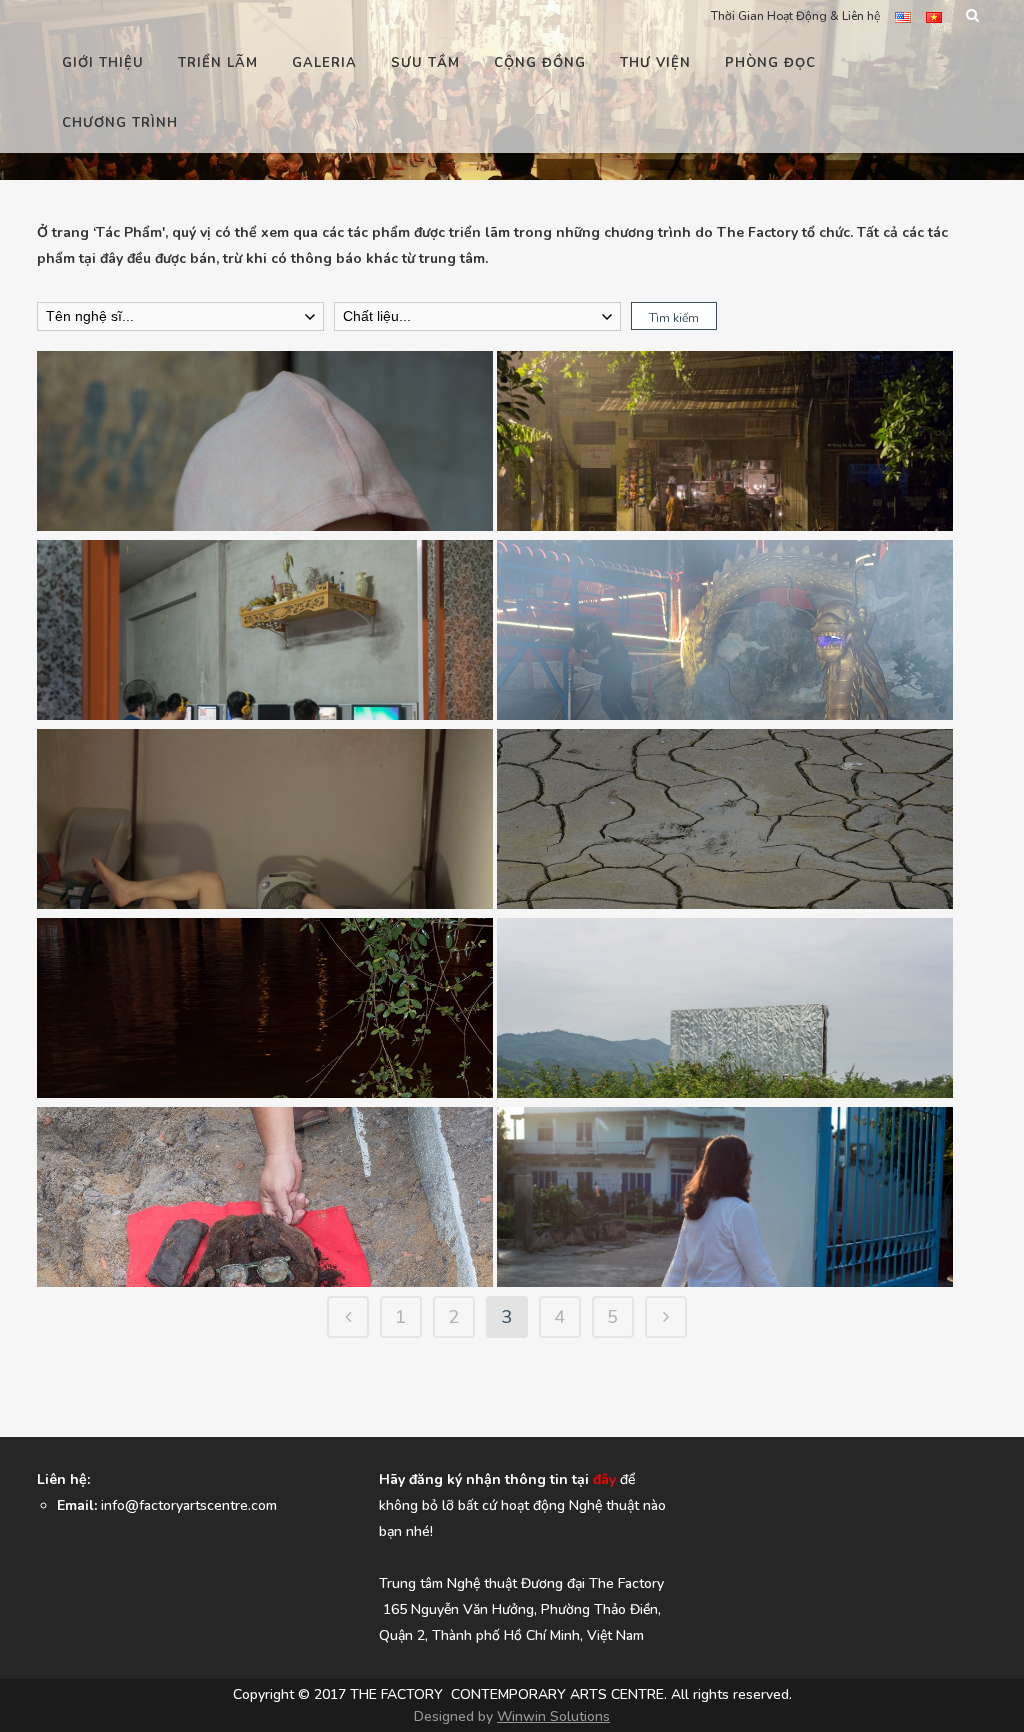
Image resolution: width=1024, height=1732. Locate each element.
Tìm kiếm (674, 318)
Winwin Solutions (553, 1716)
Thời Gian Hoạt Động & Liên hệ (795, 16)
